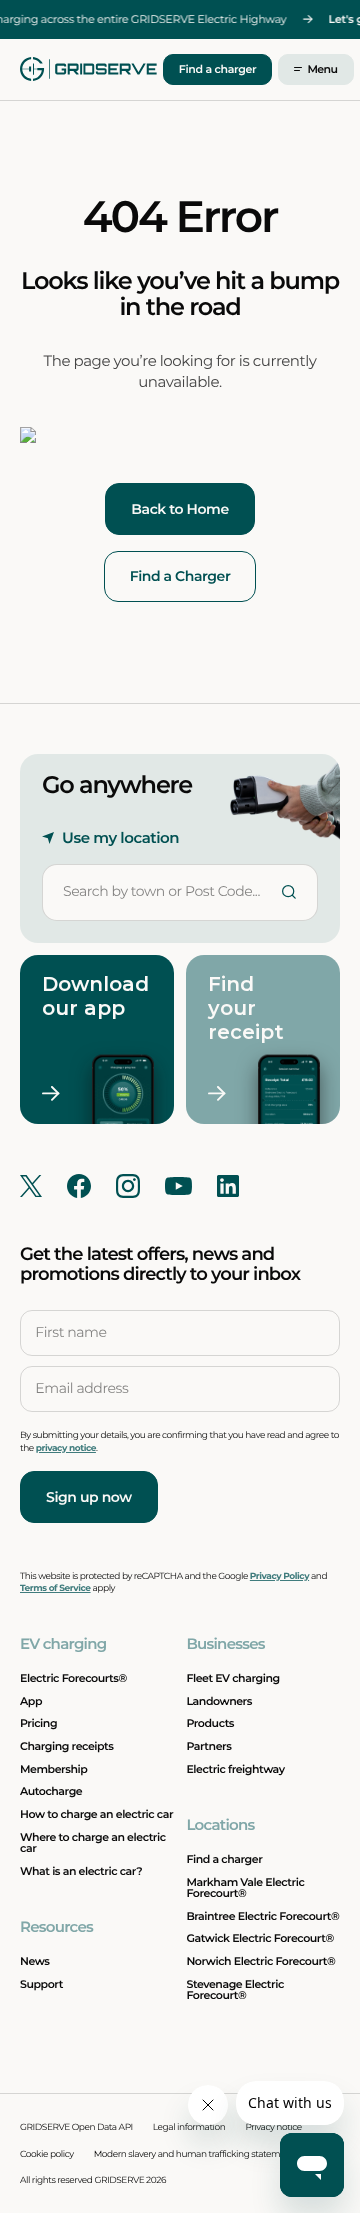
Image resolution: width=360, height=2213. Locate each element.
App (31, 1701)
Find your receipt (246, 1008)
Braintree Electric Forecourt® (262, 1916)
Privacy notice (273, 2127)
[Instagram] (128, 1186)
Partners (208, 1746)
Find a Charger (180, 576)
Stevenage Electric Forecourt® (234, 1989)
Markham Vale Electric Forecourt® (245, 1887)
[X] (31, 1186)
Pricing (38, 1723)
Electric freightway (235, 1769)
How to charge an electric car (96, 1814)
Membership (53, 1769)
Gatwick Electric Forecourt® (259, 1938)
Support (41, 1984)
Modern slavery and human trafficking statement (194, 2154)
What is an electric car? (81, 1871)
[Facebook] (79, 1186)
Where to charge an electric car (93, 1842)
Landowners (219, 1701)
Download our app (87, 996)
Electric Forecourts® (73, 1678)
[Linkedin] (228, 1186)
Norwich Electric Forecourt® (260, 1961)
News (35, 1961)
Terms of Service (55, 1588)
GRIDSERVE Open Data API (76, 2127)
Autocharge (51, 1791)
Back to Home (179, 509)
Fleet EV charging (232, 1678)
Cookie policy (47, 2154)
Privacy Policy (279, 1576)
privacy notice (66, 1448)
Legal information (189, 2127)
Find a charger (218, 69)
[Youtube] (178, 1186)
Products (210, 1723)
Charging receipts (67, 1746)
